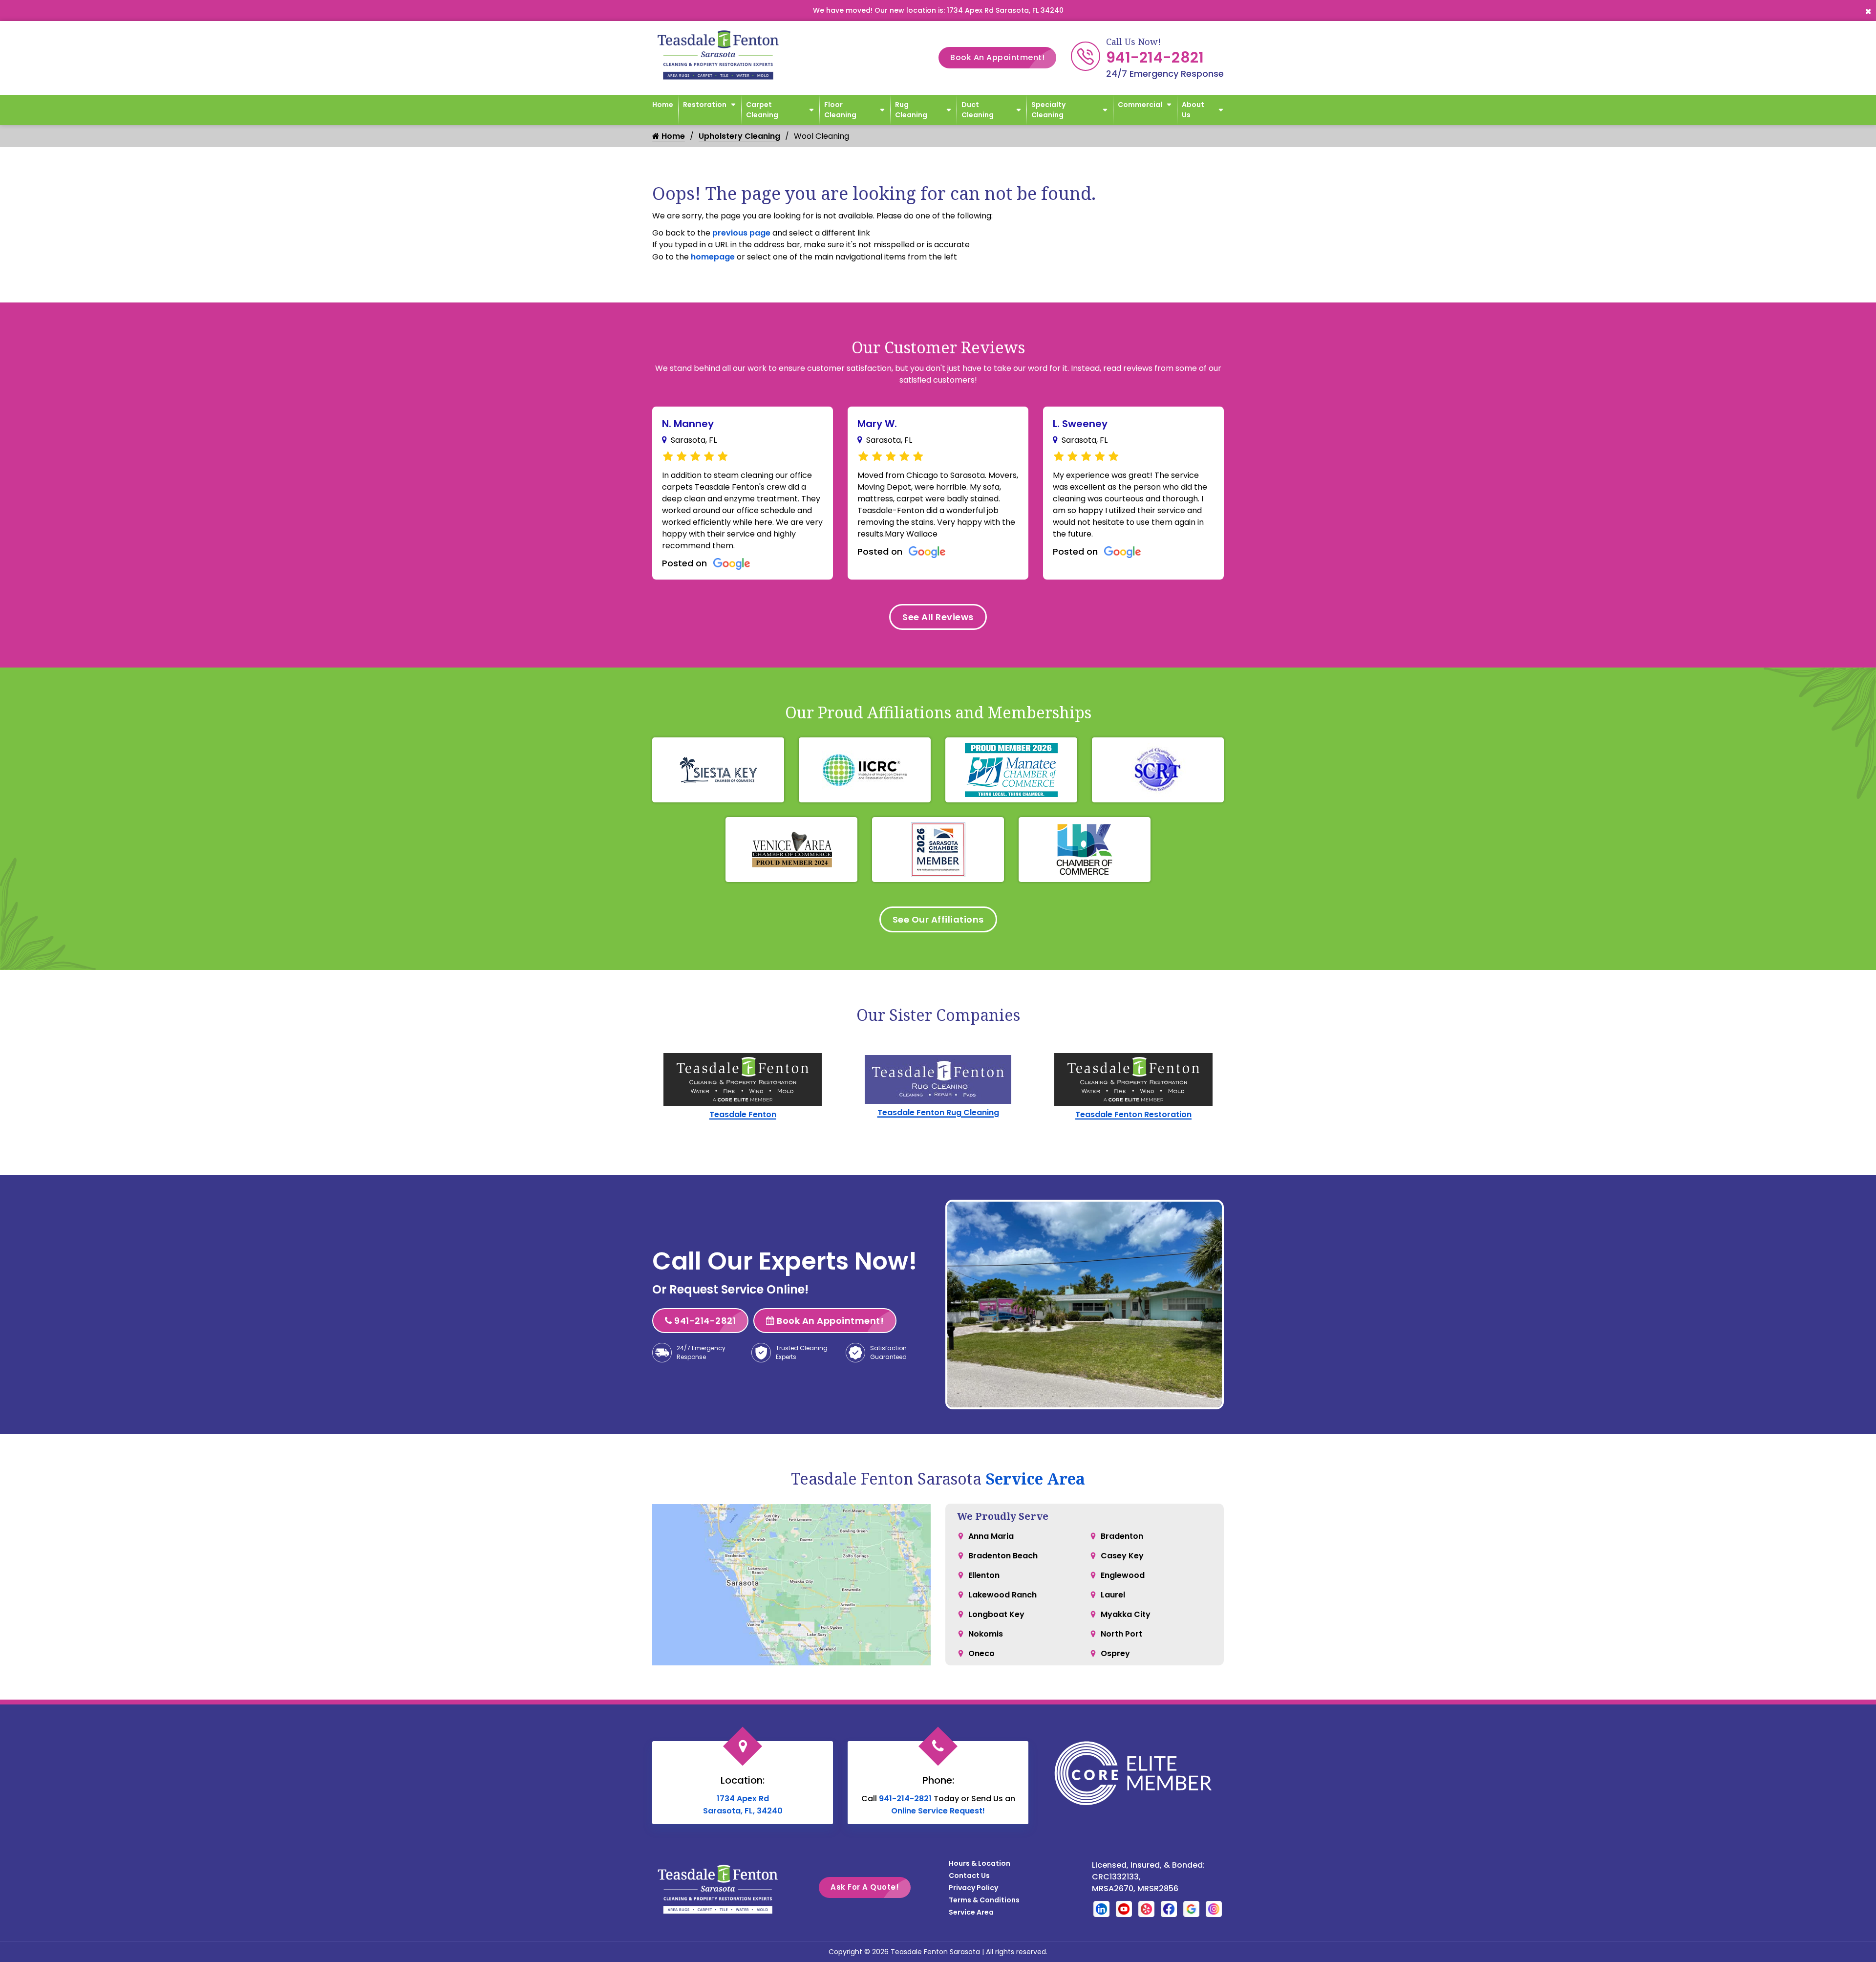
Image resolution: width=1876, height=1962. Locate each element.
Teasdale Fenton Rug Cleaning (938, 1112)
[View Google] (1191, 1908)
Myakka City (1126, 1614)
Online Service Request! (938, 1811)
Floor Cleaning (840, 110)
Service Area (1035, 1478)
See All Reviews (938, 617)
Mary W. (877, 424)
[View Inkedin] (1101, 1908)
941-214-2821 (1155, 57)
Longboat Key (996, 1614)
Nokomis (986, 1634)
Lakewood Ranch (1002, 1595)
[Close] (1868, 11)
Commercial (1140, 105)
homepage (713, 257)
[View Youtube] (1124, 1908)
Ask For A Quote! (865, 1887)
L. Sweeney (1080, 424)
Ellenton (984, 1575)
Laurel (1113, 1595)
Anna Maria (991, 1536)
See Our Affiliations (938, 919)
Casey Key (1122, 1556)
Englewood (1123, 1575)
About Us (1193, 110)
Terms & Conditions (984, 1900)
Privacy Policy (973, 1888)
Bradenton (1122, 1536)
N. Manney (688, 424)
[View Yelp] (1146, 1908)
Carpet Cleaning (762, 110)
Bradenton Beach (1003, 1556)
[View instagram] (1214, 1908)
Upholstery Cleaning (739, 136)
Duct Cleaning (978, 110)
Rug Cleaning (911, 110)
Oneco (981, 1653)
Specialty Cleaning (1048, 110)
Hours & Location (980, 1863)
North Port (1121, 1634)
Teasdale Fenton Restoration (1133, 1114)
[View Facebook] (1169, 1908)
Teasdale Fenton (743, 1114)
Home (663, 105)
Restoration (705, 105)
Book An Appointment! (997, 57)
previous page (741, 233)
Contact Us (969, 1876)
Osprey (1115, 1653)
